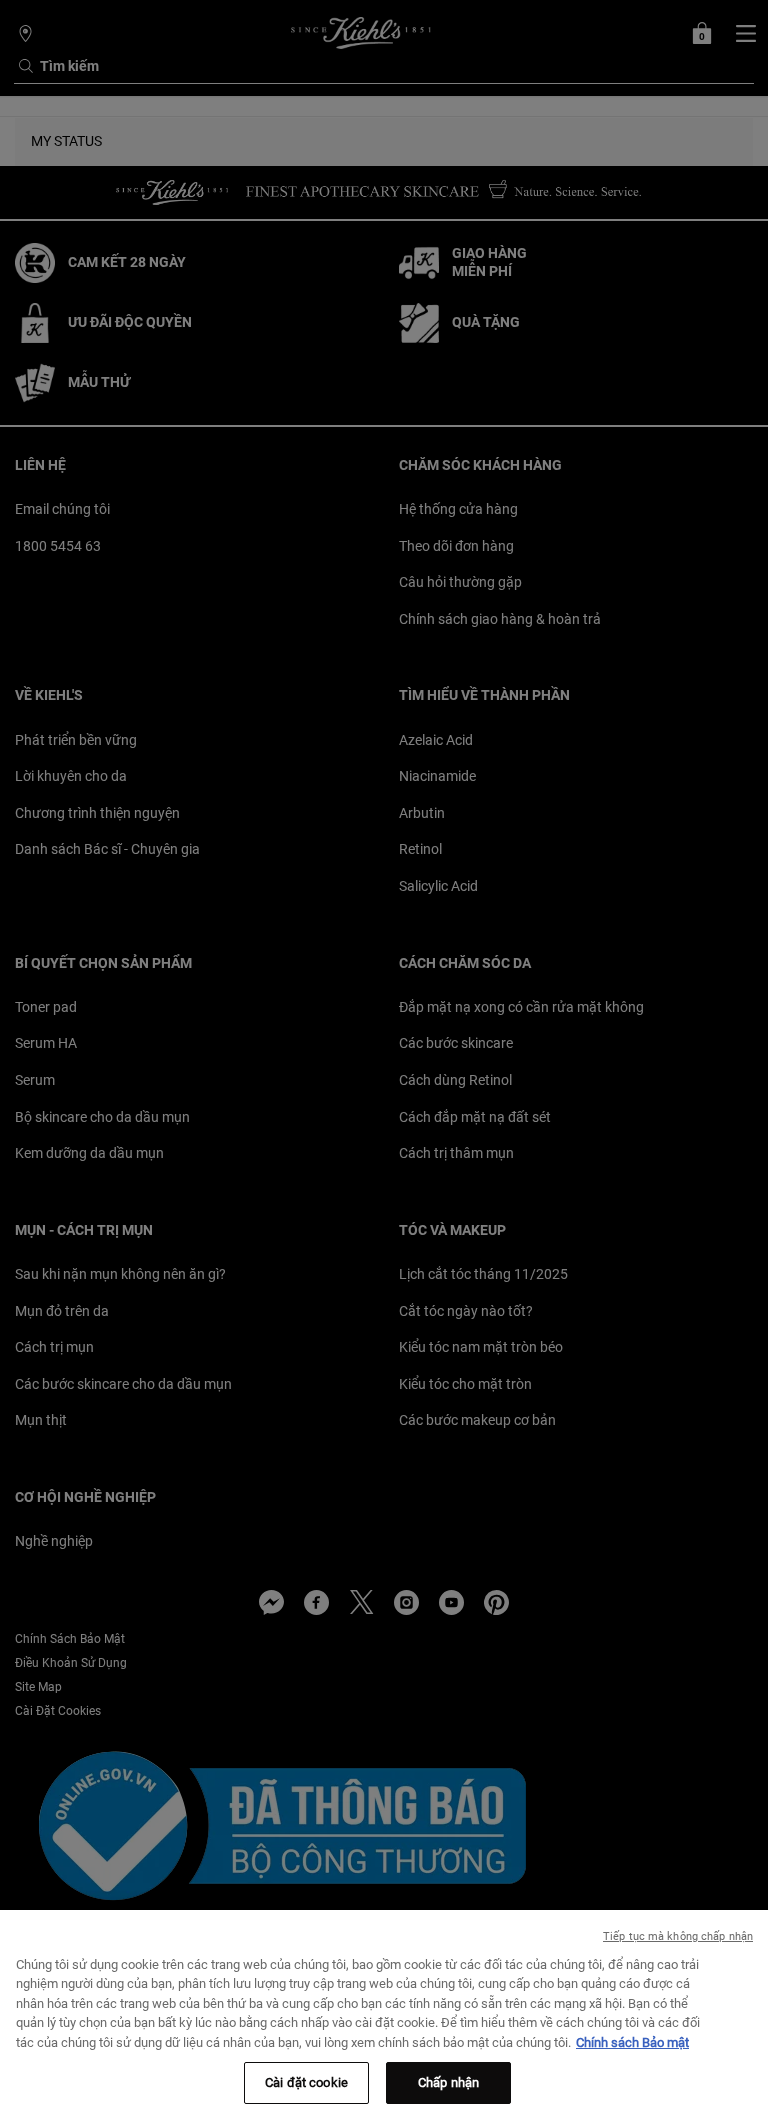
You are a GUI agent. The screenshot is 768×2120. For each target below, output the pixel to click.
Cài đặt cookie (306, 2082)
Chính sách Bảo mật (632, 2042)
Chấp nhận (448, 2082)
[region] (384, 2015)
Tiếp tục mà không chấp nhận (678, 1936)
